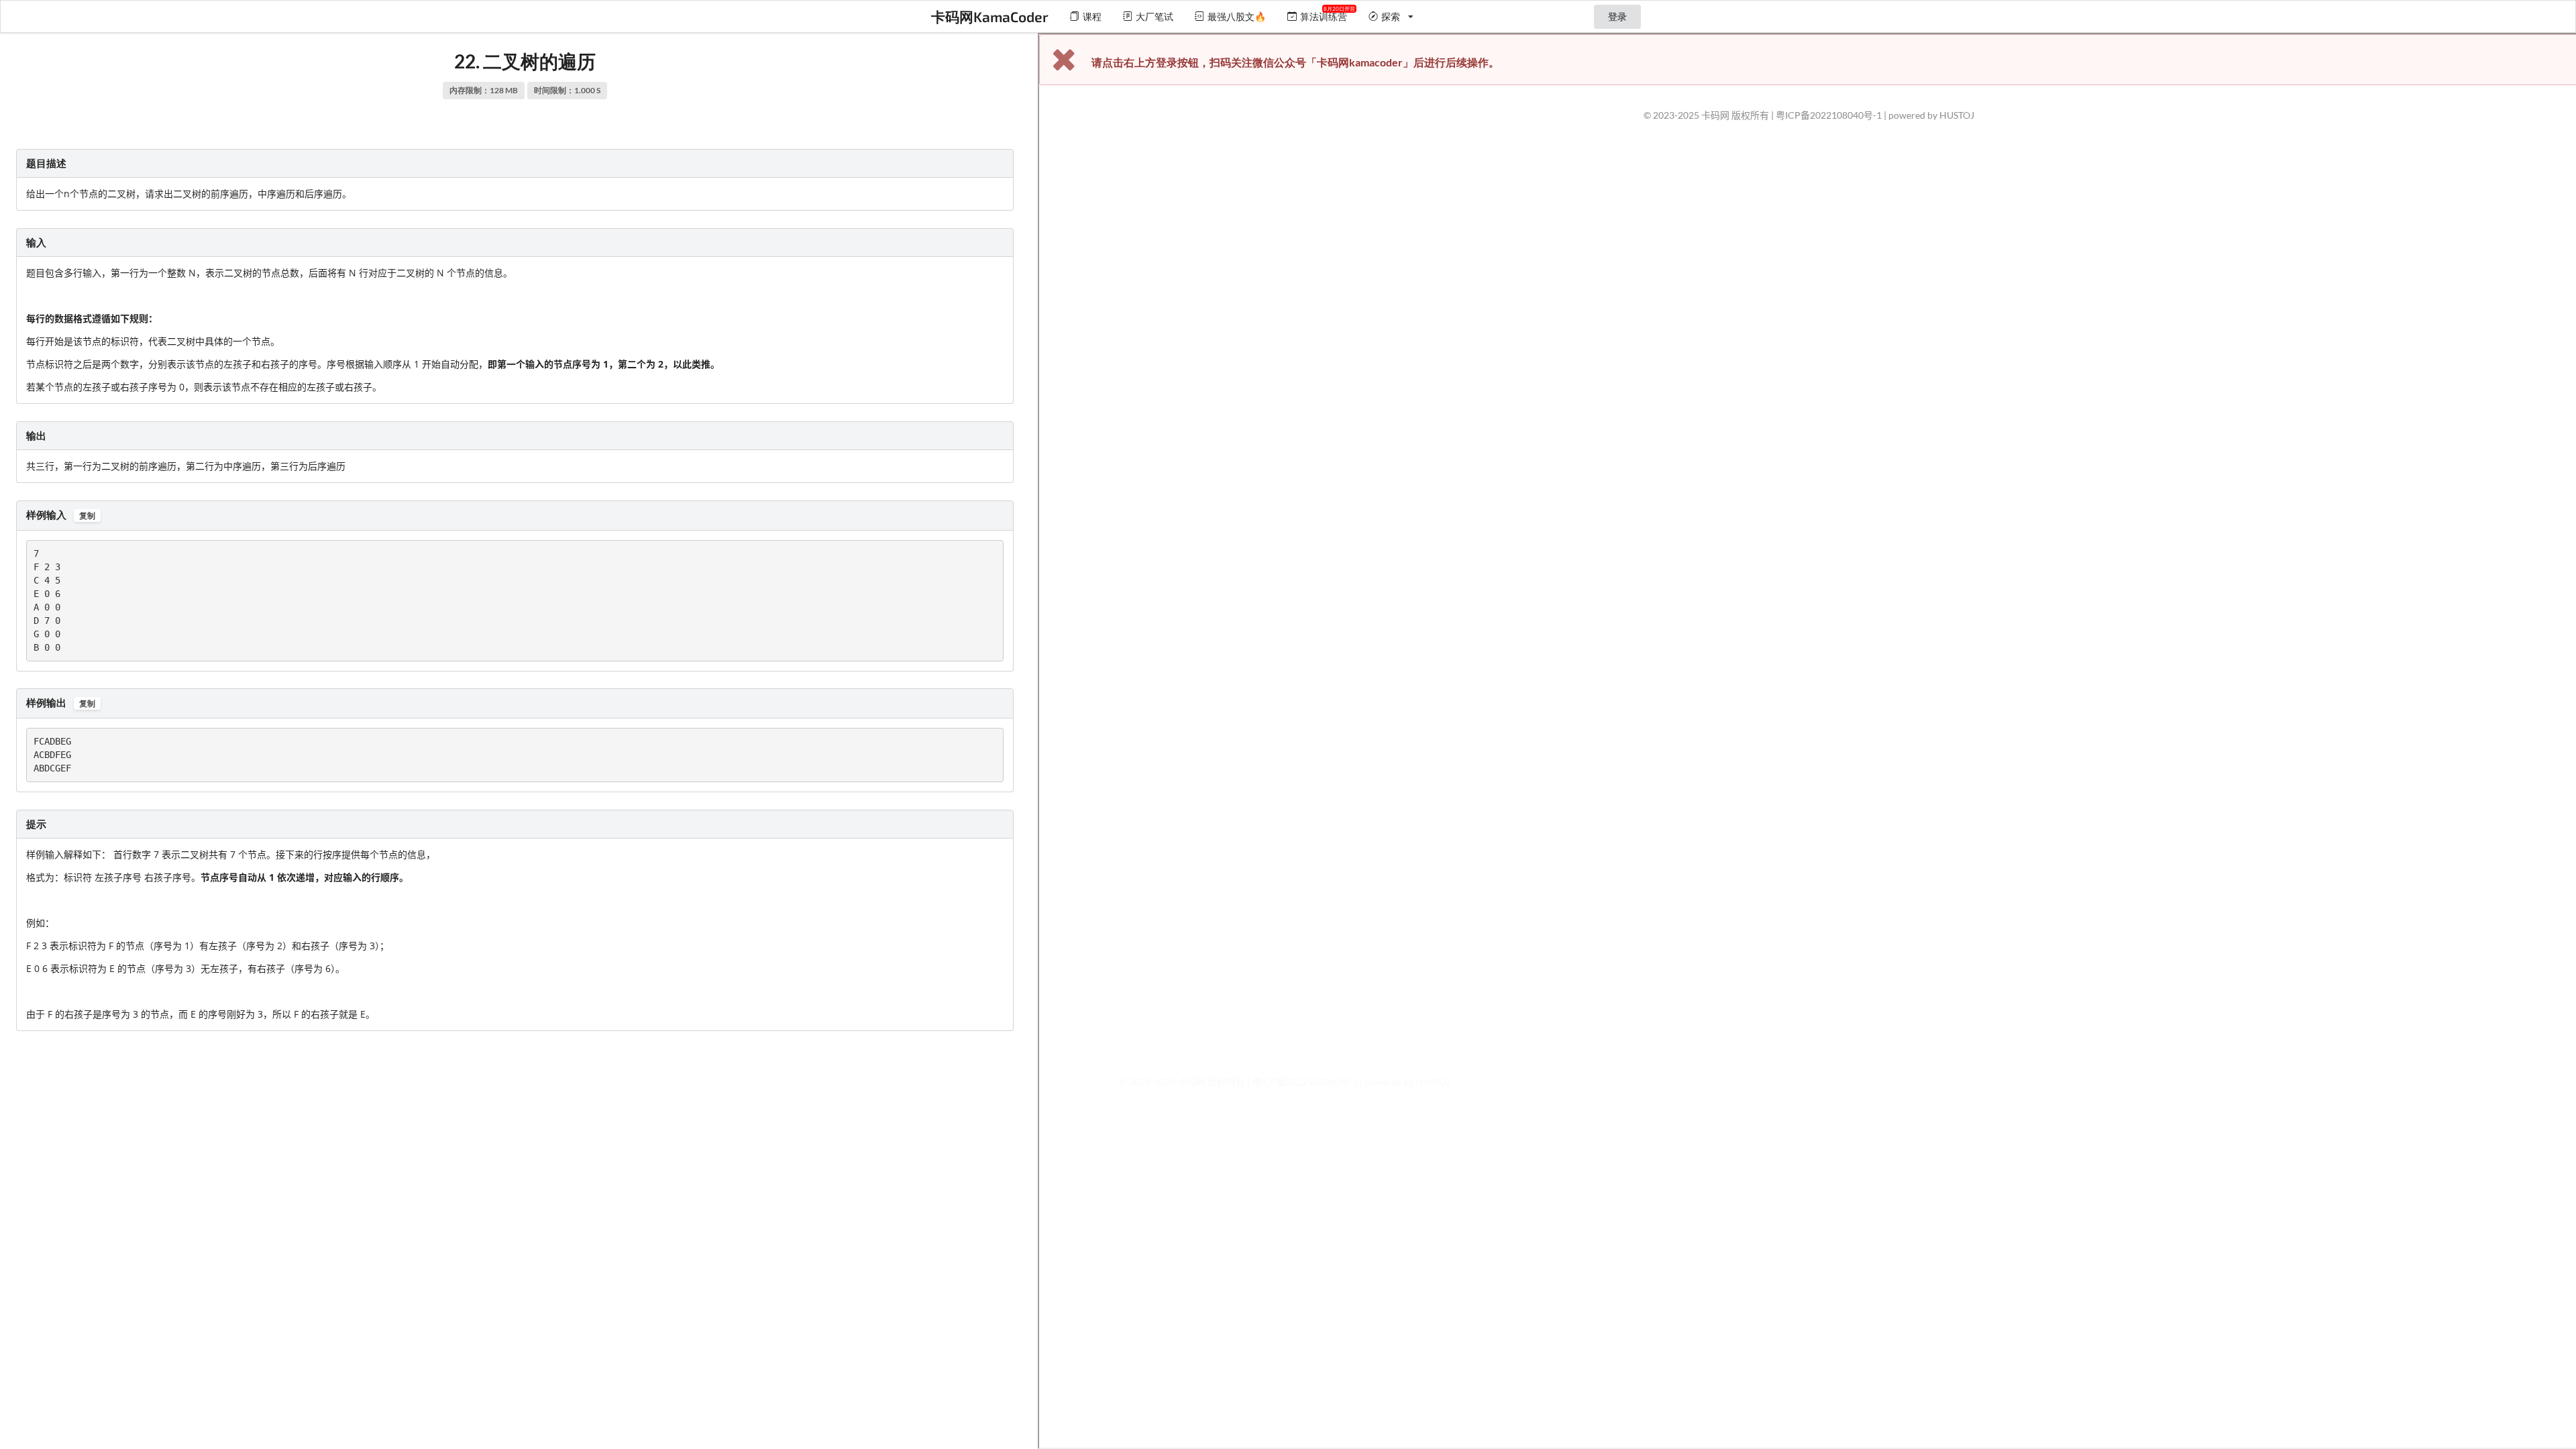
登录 (1617, 16)
